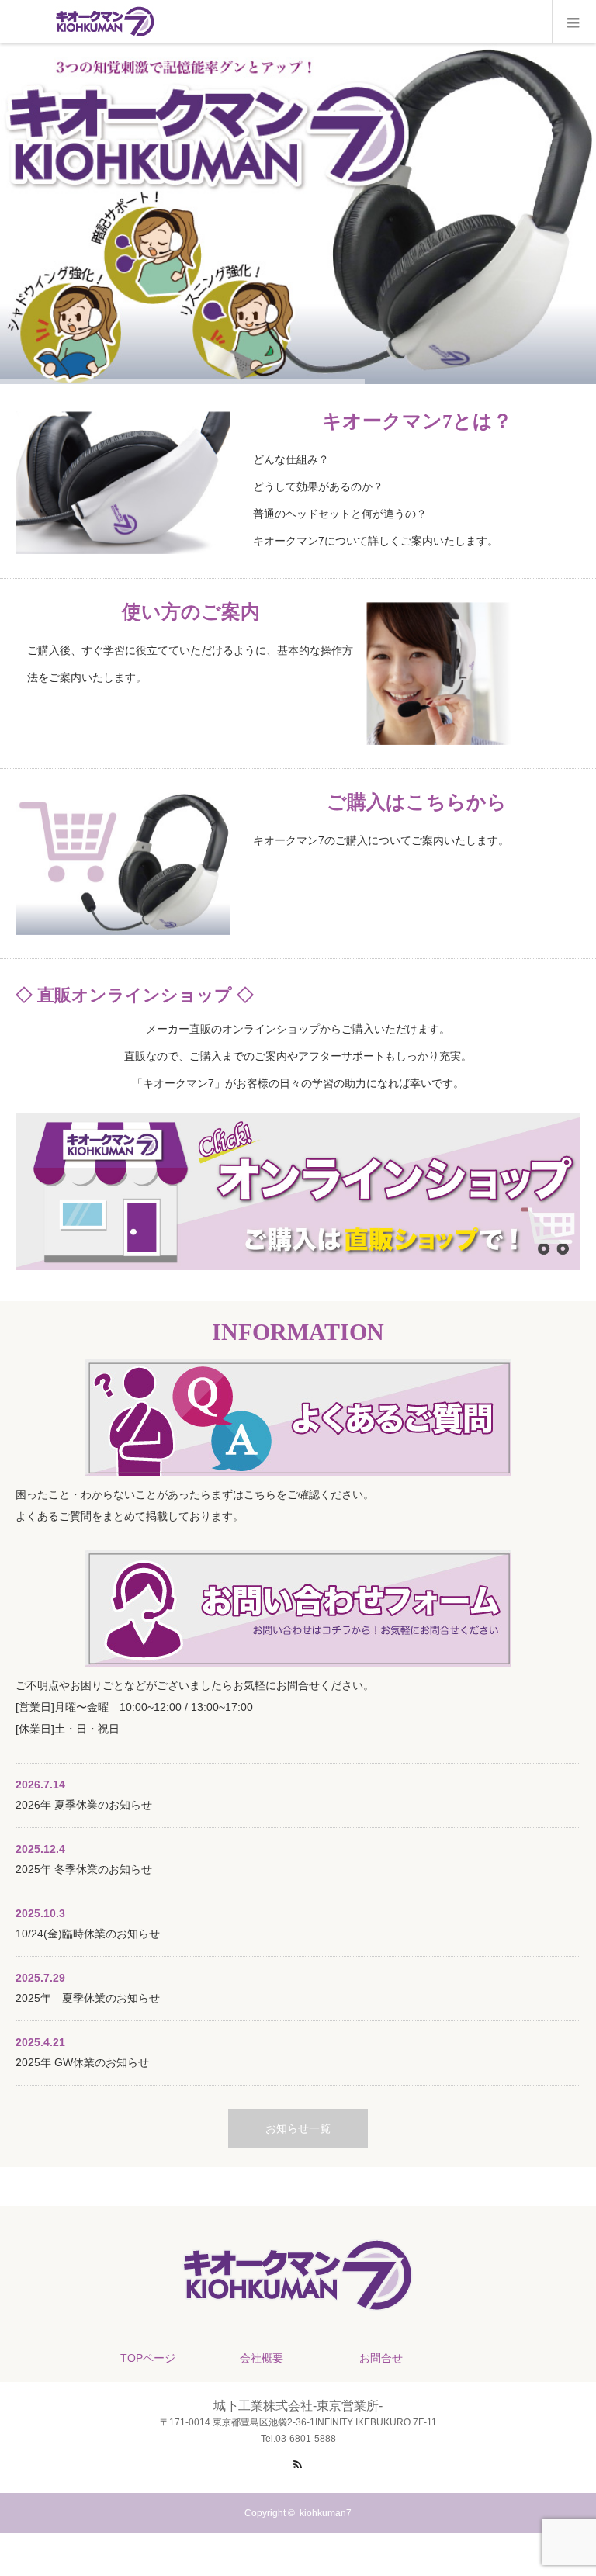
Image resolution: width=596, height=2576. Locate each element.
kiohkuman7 (326, 2513)
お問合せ (381, 2358)
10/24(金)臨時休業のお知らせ (88, 1934)
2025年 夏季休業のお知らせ (88, 1998)
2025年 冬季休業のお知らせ (84, 1869)
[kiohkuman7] (298, 2309)
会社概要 (262, 2358)
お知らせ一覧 (298, 2128)
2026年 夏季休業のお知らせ (84, 1805)
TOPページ (148, 2358)
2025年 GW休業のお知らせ (82, 2062)
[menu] (574, 22)
